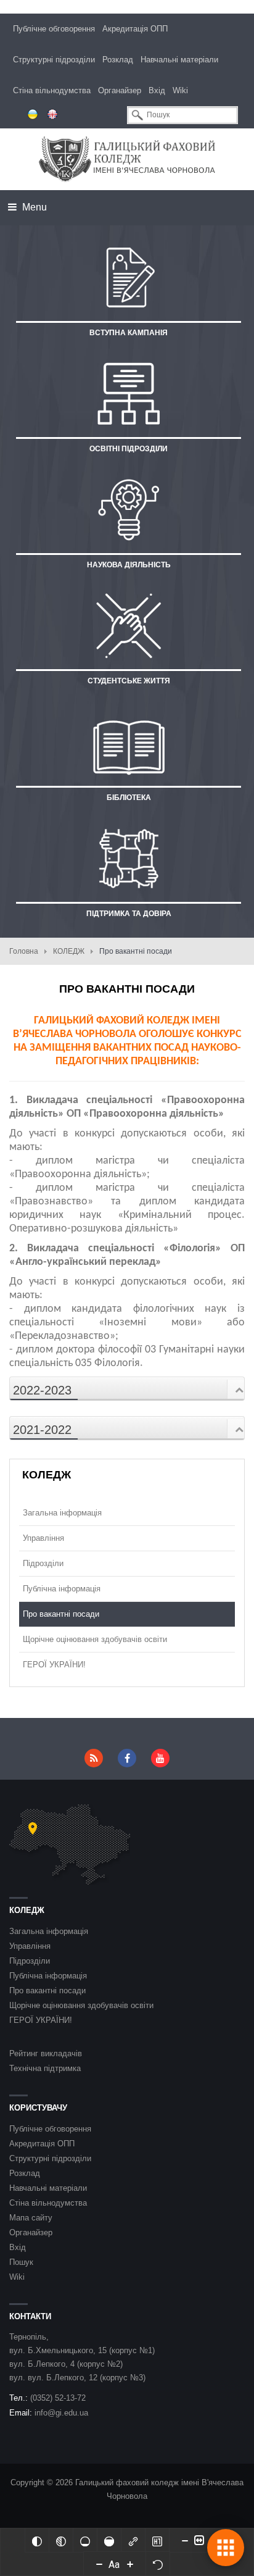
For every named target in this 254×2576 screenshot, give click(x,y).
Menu (33, 207)
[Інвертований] (37, 2540)
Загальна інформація (62, 1513)
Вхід (157, 90)
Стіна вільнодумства (52, 90)
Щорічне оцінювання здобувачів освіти (95, 1639)
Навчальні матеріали (179, 60)
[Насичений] (109, 2540)
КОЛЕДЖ (69, 951)
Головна (24, 951)
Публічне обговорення (54, 29)
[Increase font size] (130, 2564)
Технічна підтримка (45, 2068)
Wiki (180, 90)
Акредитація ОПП (135, 29)
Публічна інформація (62, 1589)
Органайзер (120, 90)
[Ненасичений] (85, 2540)
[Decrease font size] (99, 2564)
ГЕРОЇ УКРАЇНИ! (54, 1665)
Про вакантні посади (61, 1614)
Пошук (21, 2262)
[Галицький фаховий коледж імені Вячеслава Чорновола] (127, 159)
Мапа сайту (31, 2218)
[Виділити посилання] (133, 2540)
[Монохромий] (61, 2540)
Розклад (118, 60)
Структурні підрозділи (54, 60)
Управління (43, 1538)
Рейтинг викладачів (46, 2053)
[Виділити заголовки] (157, 2540)
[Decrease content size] (185, 2540)
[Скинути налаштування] (158, 2564)
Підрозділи (43, 1563)
